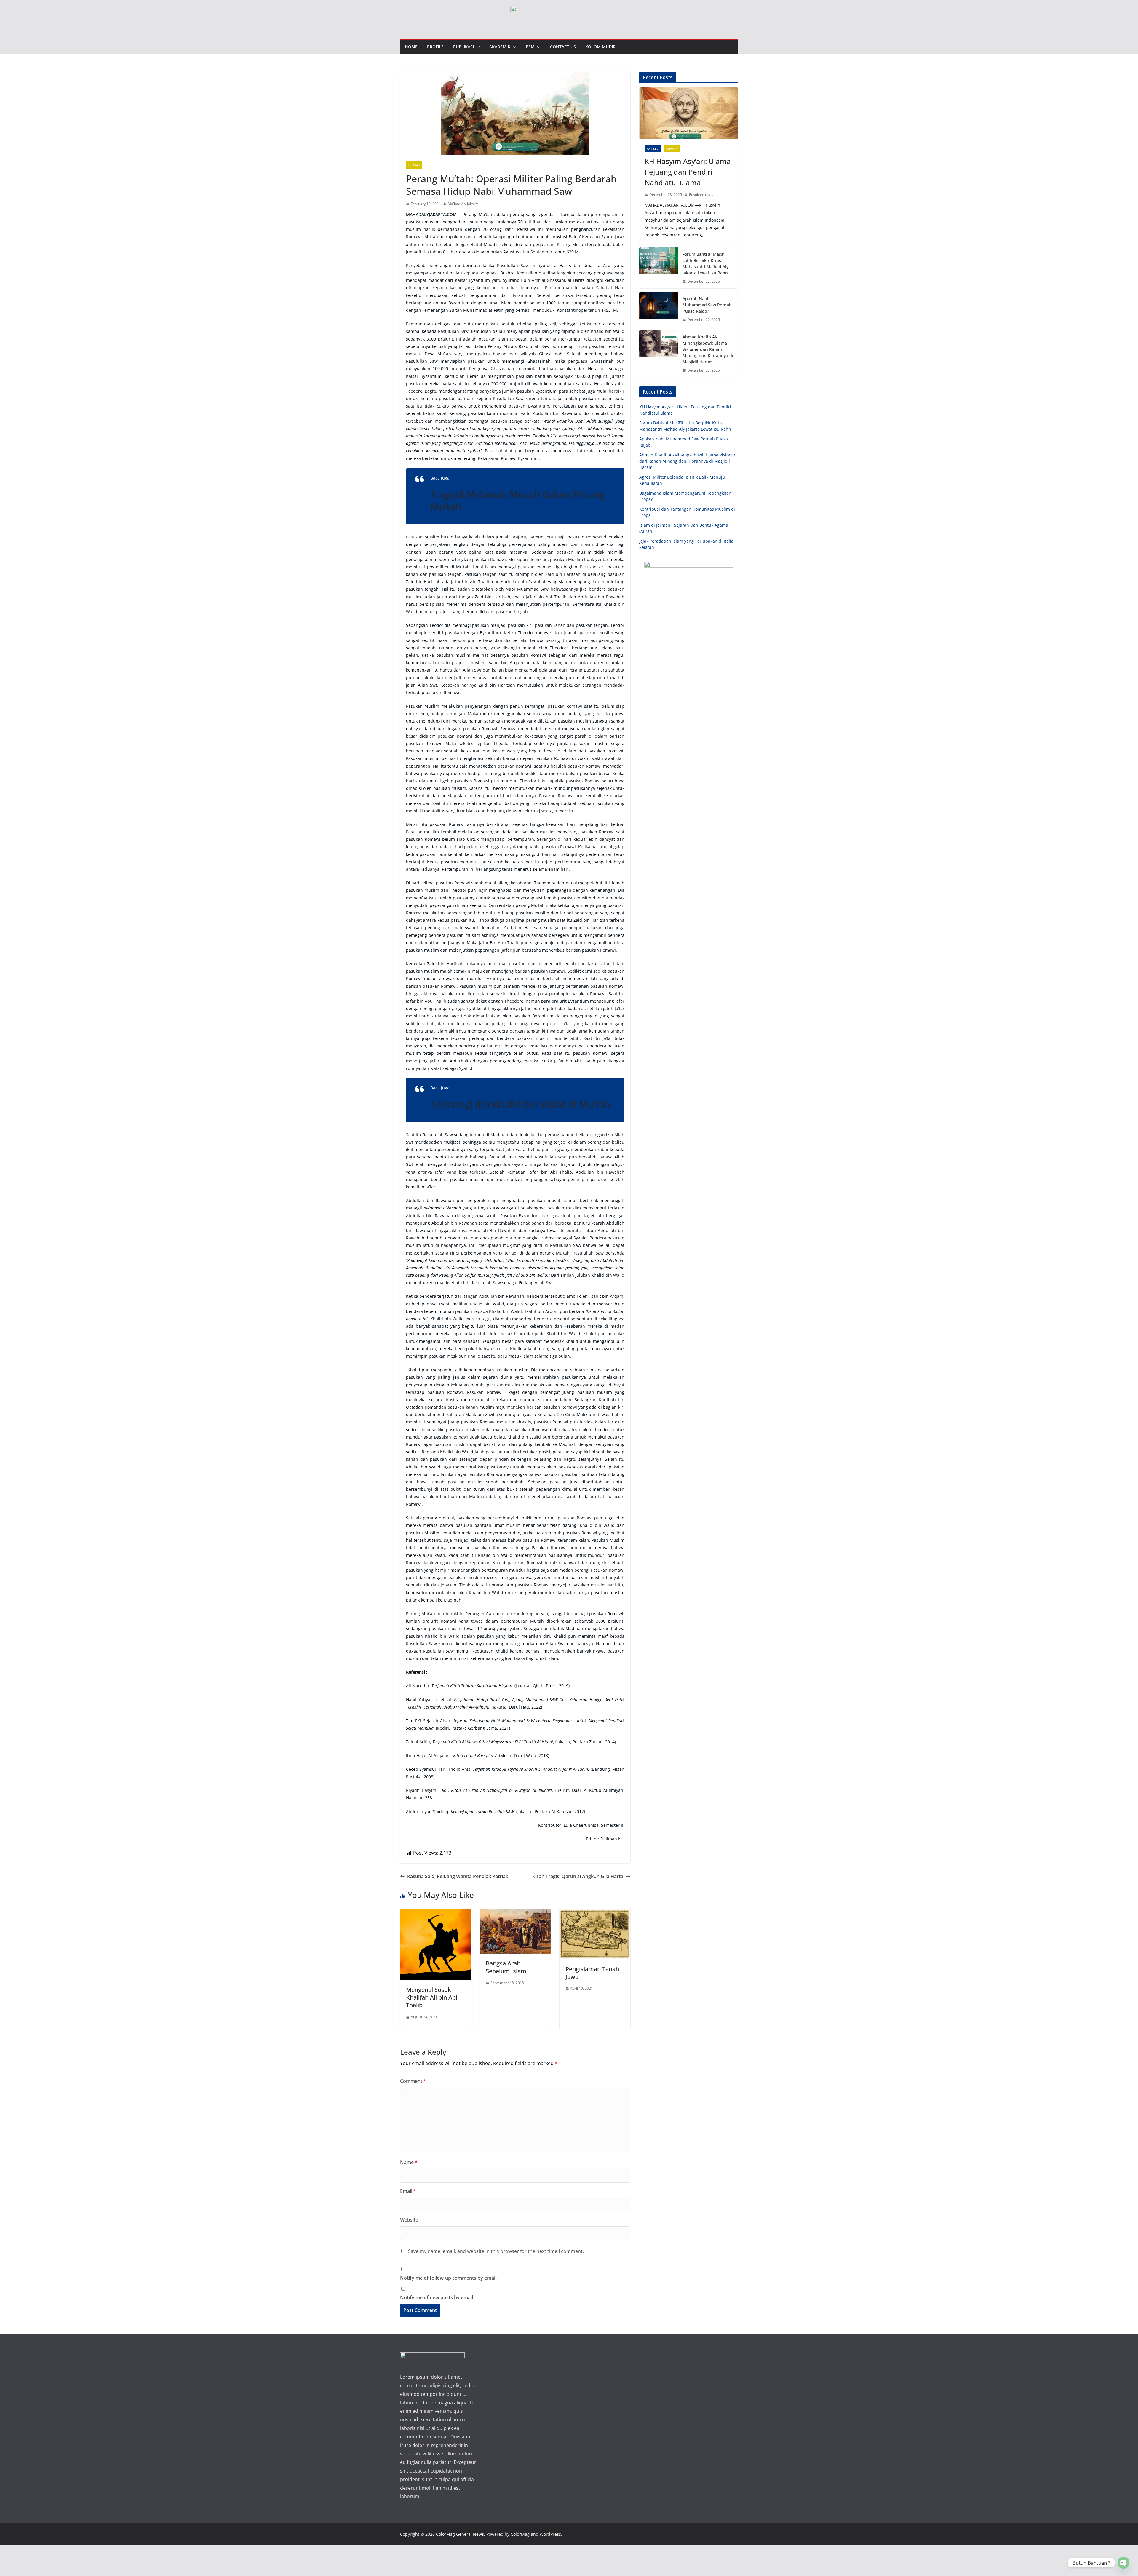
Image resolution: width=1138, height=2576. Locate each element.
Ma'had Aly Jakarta (463, 204)
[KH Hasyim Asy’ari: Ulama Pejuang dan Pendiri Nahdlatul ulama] (689, 113)
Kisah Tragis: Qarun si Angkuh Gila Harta (578, 1876)
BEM (530, 47)
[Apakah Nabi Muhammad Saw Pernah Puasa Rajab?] (658, 309)
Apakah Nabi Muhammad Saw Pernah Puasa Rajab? (707, 305)
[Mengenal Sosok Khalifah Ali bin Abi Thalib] (435, 1913)
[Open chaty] (1123, 2563)
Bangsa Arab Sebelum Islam (506, 1967)
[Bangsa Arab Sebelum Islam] (515, 1913)
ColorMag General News (460, 2534)
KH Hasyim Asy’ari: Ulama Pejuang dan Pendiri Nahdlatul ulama (688, 172)
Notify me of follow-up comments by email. (449, 2278)
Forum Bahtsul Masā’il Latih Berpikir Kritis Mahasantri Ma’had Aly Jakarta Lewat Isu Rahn (705, 263)
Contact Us (563, 47)
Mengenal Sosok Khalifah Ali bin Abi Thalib (432, 1997)
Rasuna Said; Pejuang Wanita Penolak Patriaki (458, 1876)
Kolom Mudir (600, 47)
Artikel (653, 148)
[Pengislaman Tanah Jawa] (595, 1913)
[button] (477, 47)
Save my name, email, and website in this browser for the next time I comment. (496, 2251)
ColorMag (520, 2534)
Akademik (500, 47)
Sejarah (414, 165)
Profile (435, 47)
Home (411, 47)
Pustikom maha (702, 195)
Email (408, 2191)
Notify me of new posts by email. (437, 2297)
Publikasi (463, 47)
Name (409, 2162)
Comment (413, 2081)
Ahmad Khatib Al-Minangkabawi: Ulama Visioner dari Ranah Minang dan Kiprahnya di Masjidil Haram (708, 349)
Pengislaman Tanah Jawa (592, 1973)
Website (409, 2220)
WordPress (550, 2534)
